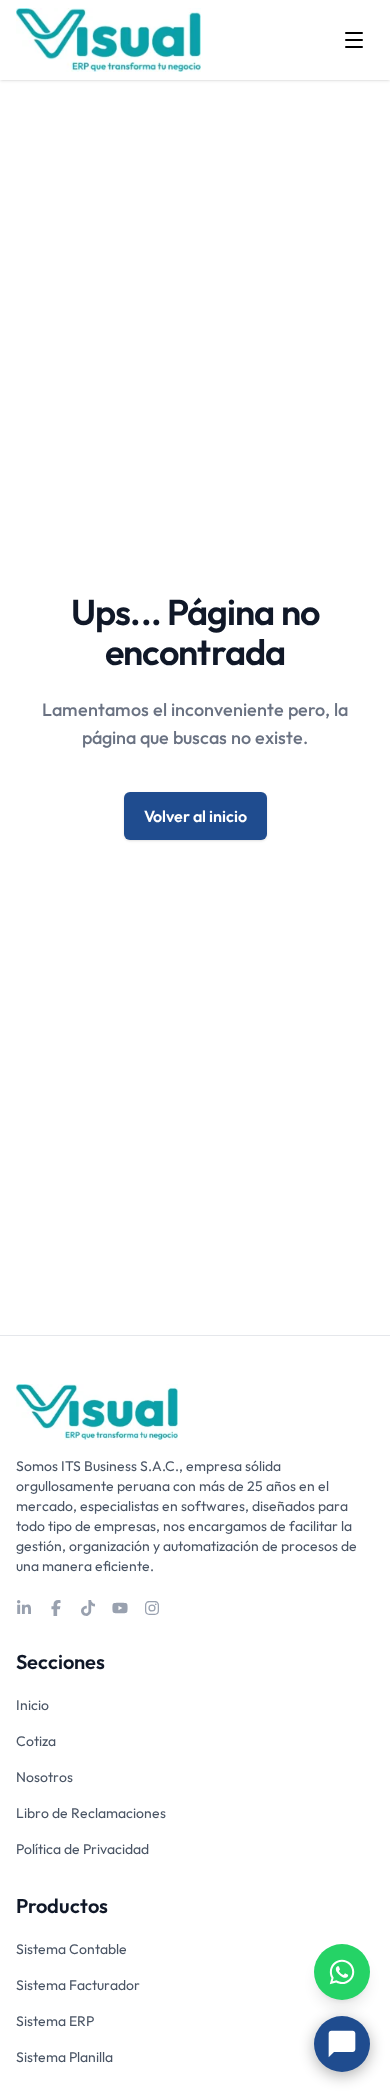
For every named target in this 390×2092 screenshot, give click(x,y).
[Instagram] (152, 1608)
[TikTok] (88, 1608)
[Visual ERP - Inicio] (108, 40)
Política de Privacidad (82, 1849)
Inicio (32, 1705)
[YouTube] (120, 1608)
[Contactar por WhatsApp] (342, 1972)
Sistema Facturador (78, 1985)
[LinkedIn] (24, 1608)
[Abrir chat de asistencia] (342, 2044)
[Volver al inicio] (97, 1412)
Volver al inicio (195, 816)
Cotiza (36, 1741)
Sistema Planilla (64, 2057)
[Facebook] (56, 1608)
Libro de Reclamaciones (91, 1813)
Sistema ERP (55, 2021)
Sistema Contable (71, 1949)
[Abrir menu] (354, 40)
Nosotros (44, 1777)
